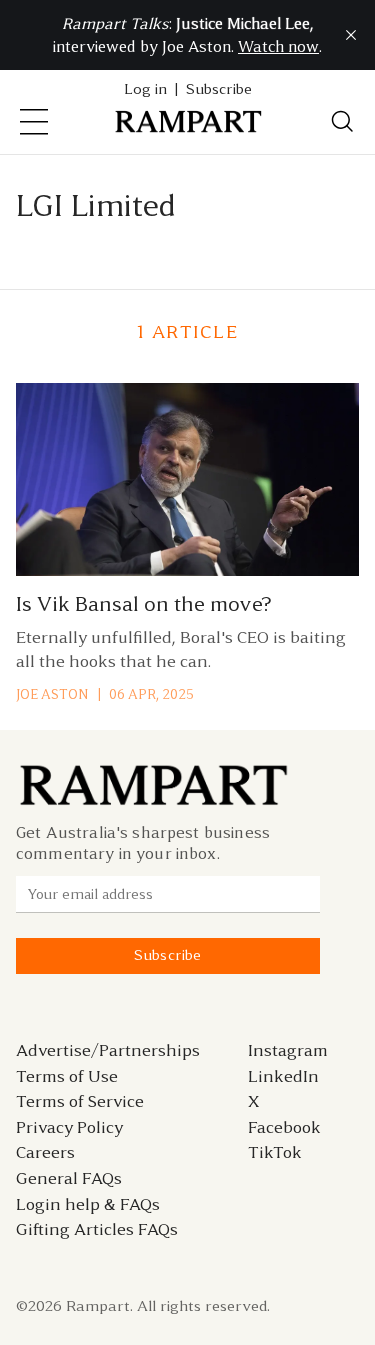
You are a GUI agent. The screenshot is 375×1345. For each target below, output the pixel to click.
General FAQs (69, 1178)
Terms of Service (80, 1101)
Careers (45, 1152)
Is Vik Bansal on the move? (144, 604)
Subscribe (219, 89)
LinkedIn (283, 1076)
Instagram (288, 1050)
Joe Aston (52, 694)
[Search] (343, 122)
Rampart (98, 1306)
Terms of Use (67, 1076)
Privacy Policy (69, 1127)
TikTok (275, 1152)
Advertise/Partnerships (108, 1050)
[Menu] (34, 122)
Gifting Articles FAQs (97, 1229)
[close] (351, 35)
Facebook (284, 1127)
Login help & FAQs (88, 1204)
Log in (145, 89)
